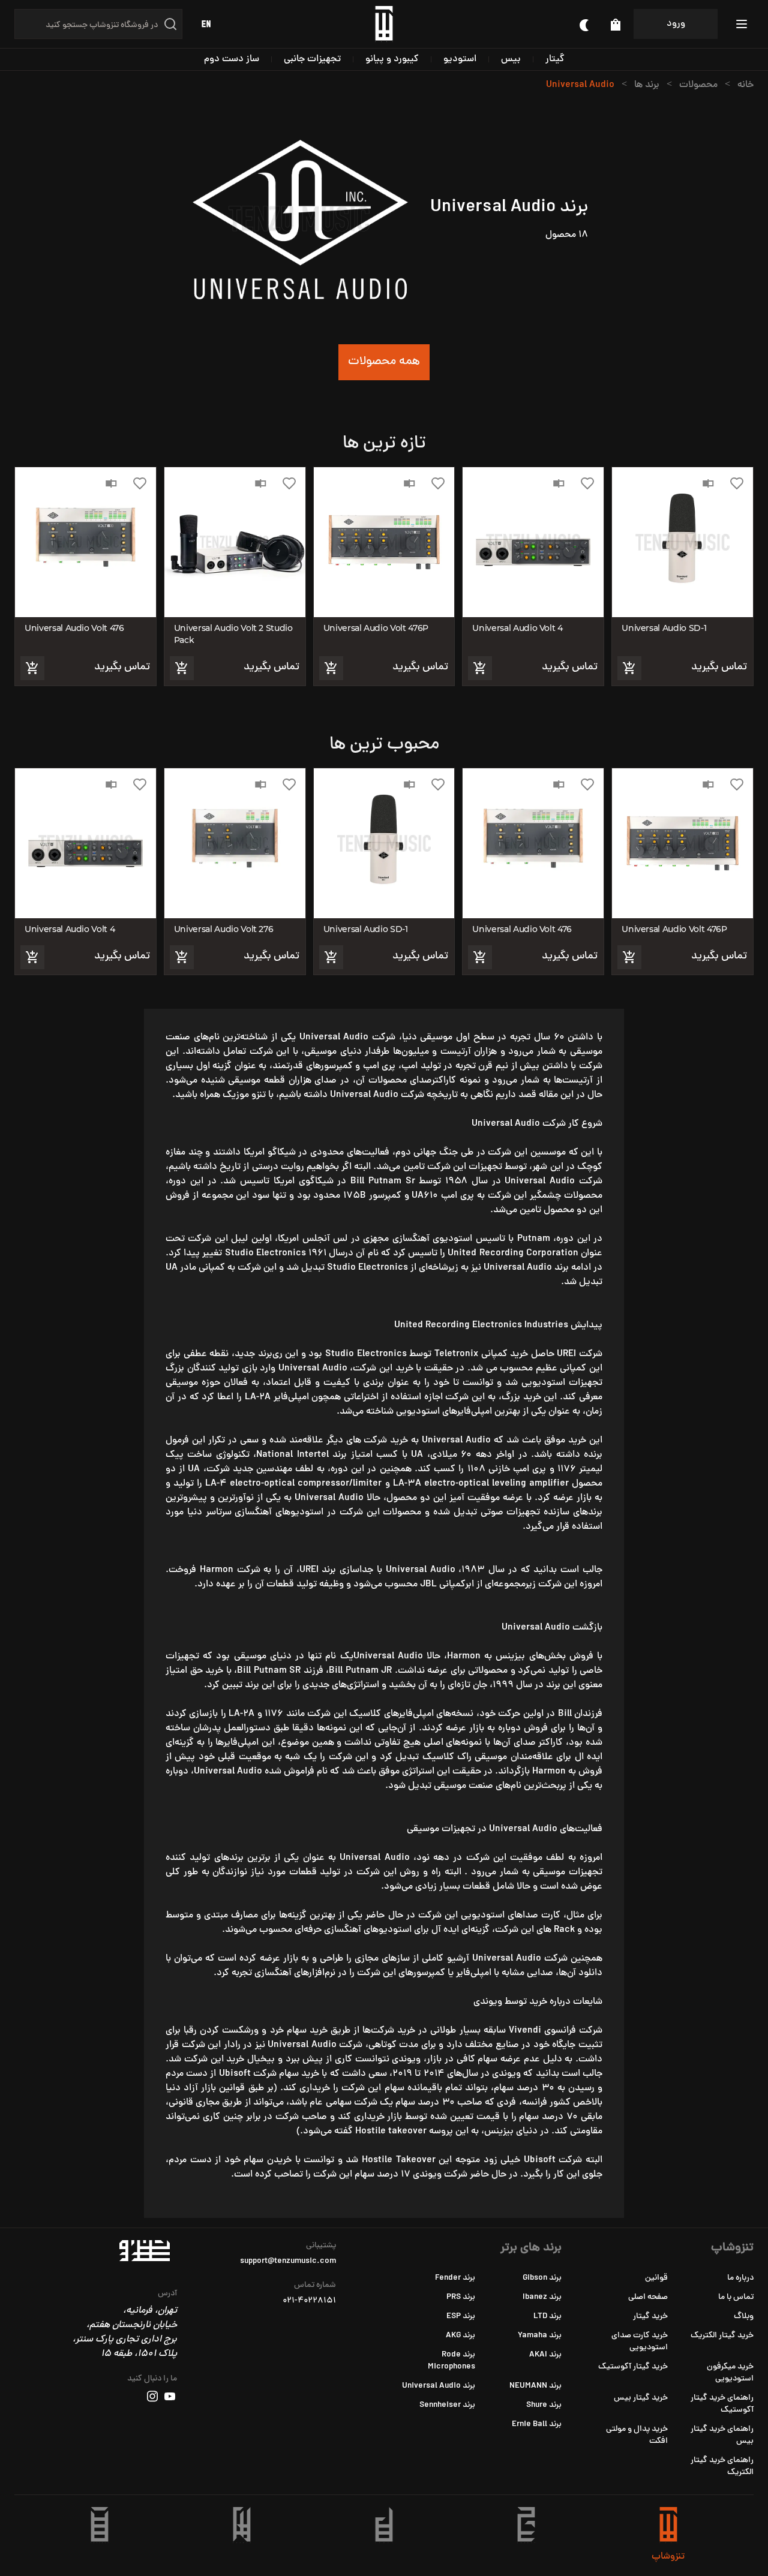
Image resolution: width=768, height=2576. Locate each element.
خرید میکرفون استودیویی (730, 2373)
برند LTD (547, 2317)
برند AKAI (545, 2355)
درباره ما (740, 2278)
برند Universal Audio (439, 2386)
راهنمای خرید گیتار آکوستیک (722, 2404)
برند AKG (460, 2336)
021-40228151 (309, 2301)
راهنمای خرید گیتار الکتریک (722, 2467)
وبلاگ (744, 2317)
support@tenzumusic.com (288, 2262)
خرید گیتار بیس (641, 2398)
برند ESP (461, 2317)
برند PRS (461, 2297)
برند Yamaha (540, 2336)
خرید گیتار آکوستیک (633, 2367)
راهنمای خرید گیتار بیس (722, 2435)
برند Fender (455, 2278)
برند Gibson (542, 2278)
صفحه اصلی (648, 2297)
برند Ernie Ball (537, 2425)
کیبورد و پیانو (392, 59)
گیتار (555, 59)
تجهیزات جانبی (312, 59)
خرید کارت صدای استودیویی (640, 2342)
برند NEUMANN (535, 2386)
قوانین (656, 2278)
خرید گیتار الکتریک (722, 2336)
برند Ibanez (542, 2297)
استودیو (460, 59)
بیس (511, 59)
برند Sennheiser (447, 2405)
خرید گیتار (650, 2317)
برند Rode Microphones (451, 2361)
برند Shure (544, 2405)
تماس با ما (736, 2297)
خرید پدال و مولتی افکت (637, 2435)
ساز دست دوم (232, 59)
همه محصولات (384, 362)
